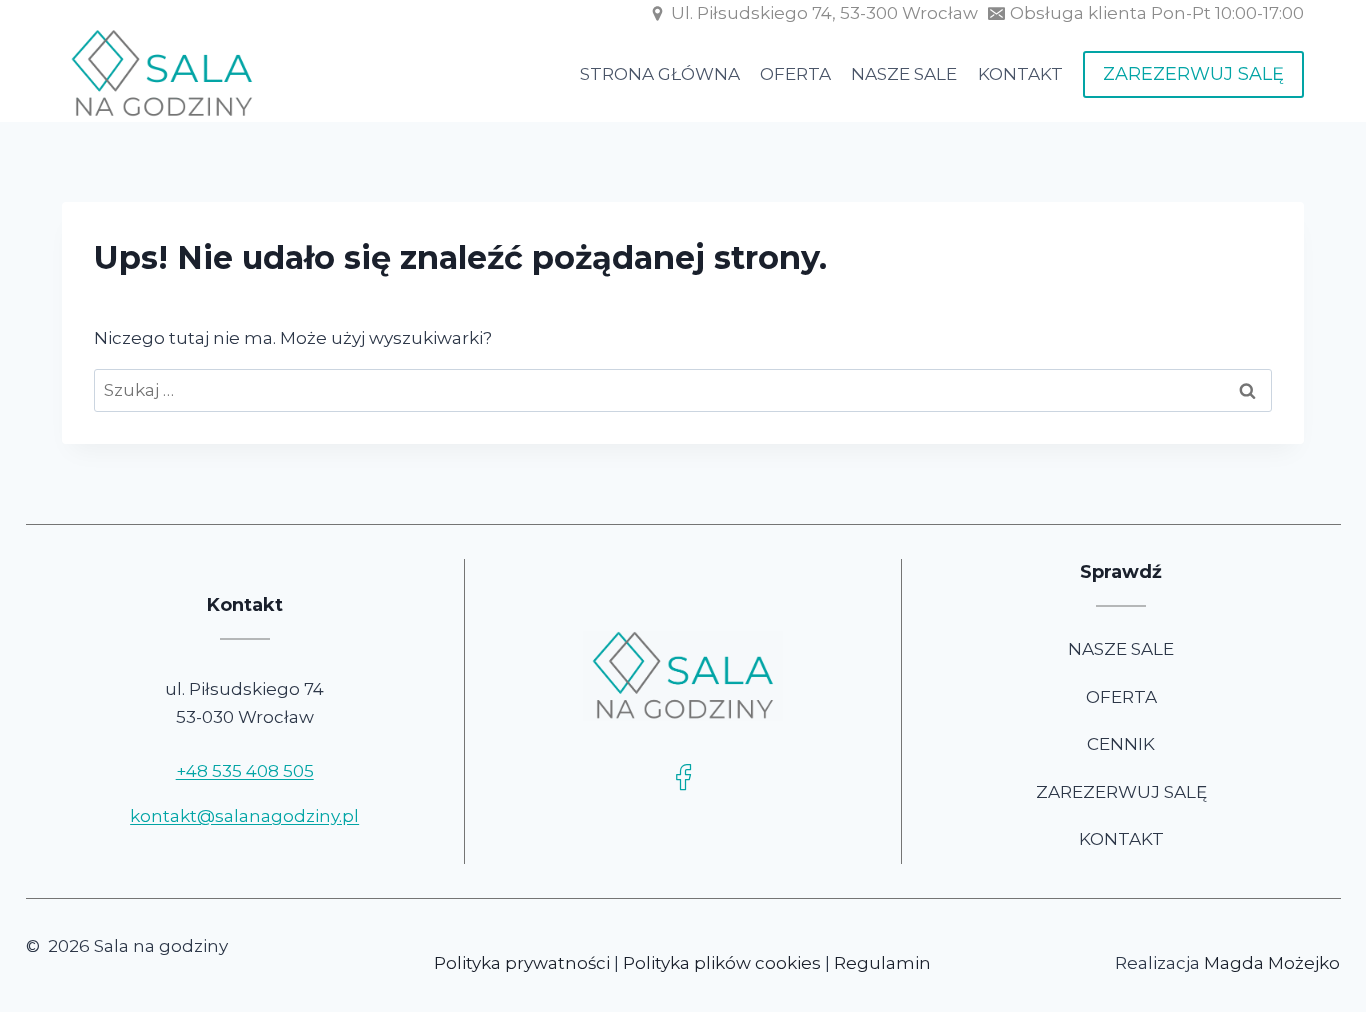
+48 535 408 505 (245, 771)
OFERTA (1121, 697)
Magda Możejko (1272, 963)
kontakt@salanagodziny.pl (244, 816)
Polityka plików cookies (722, 963)
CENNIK (1121, 744)
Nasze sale (904, 74)
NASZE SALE (1121, 649)
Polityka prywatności (522, 963)
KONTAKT (1121, 839)
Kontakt (1020, 74)
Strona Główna (660, 74)
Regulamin (882, 963)
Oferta (795, 74)
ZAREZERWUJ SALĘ (1193, 74)
